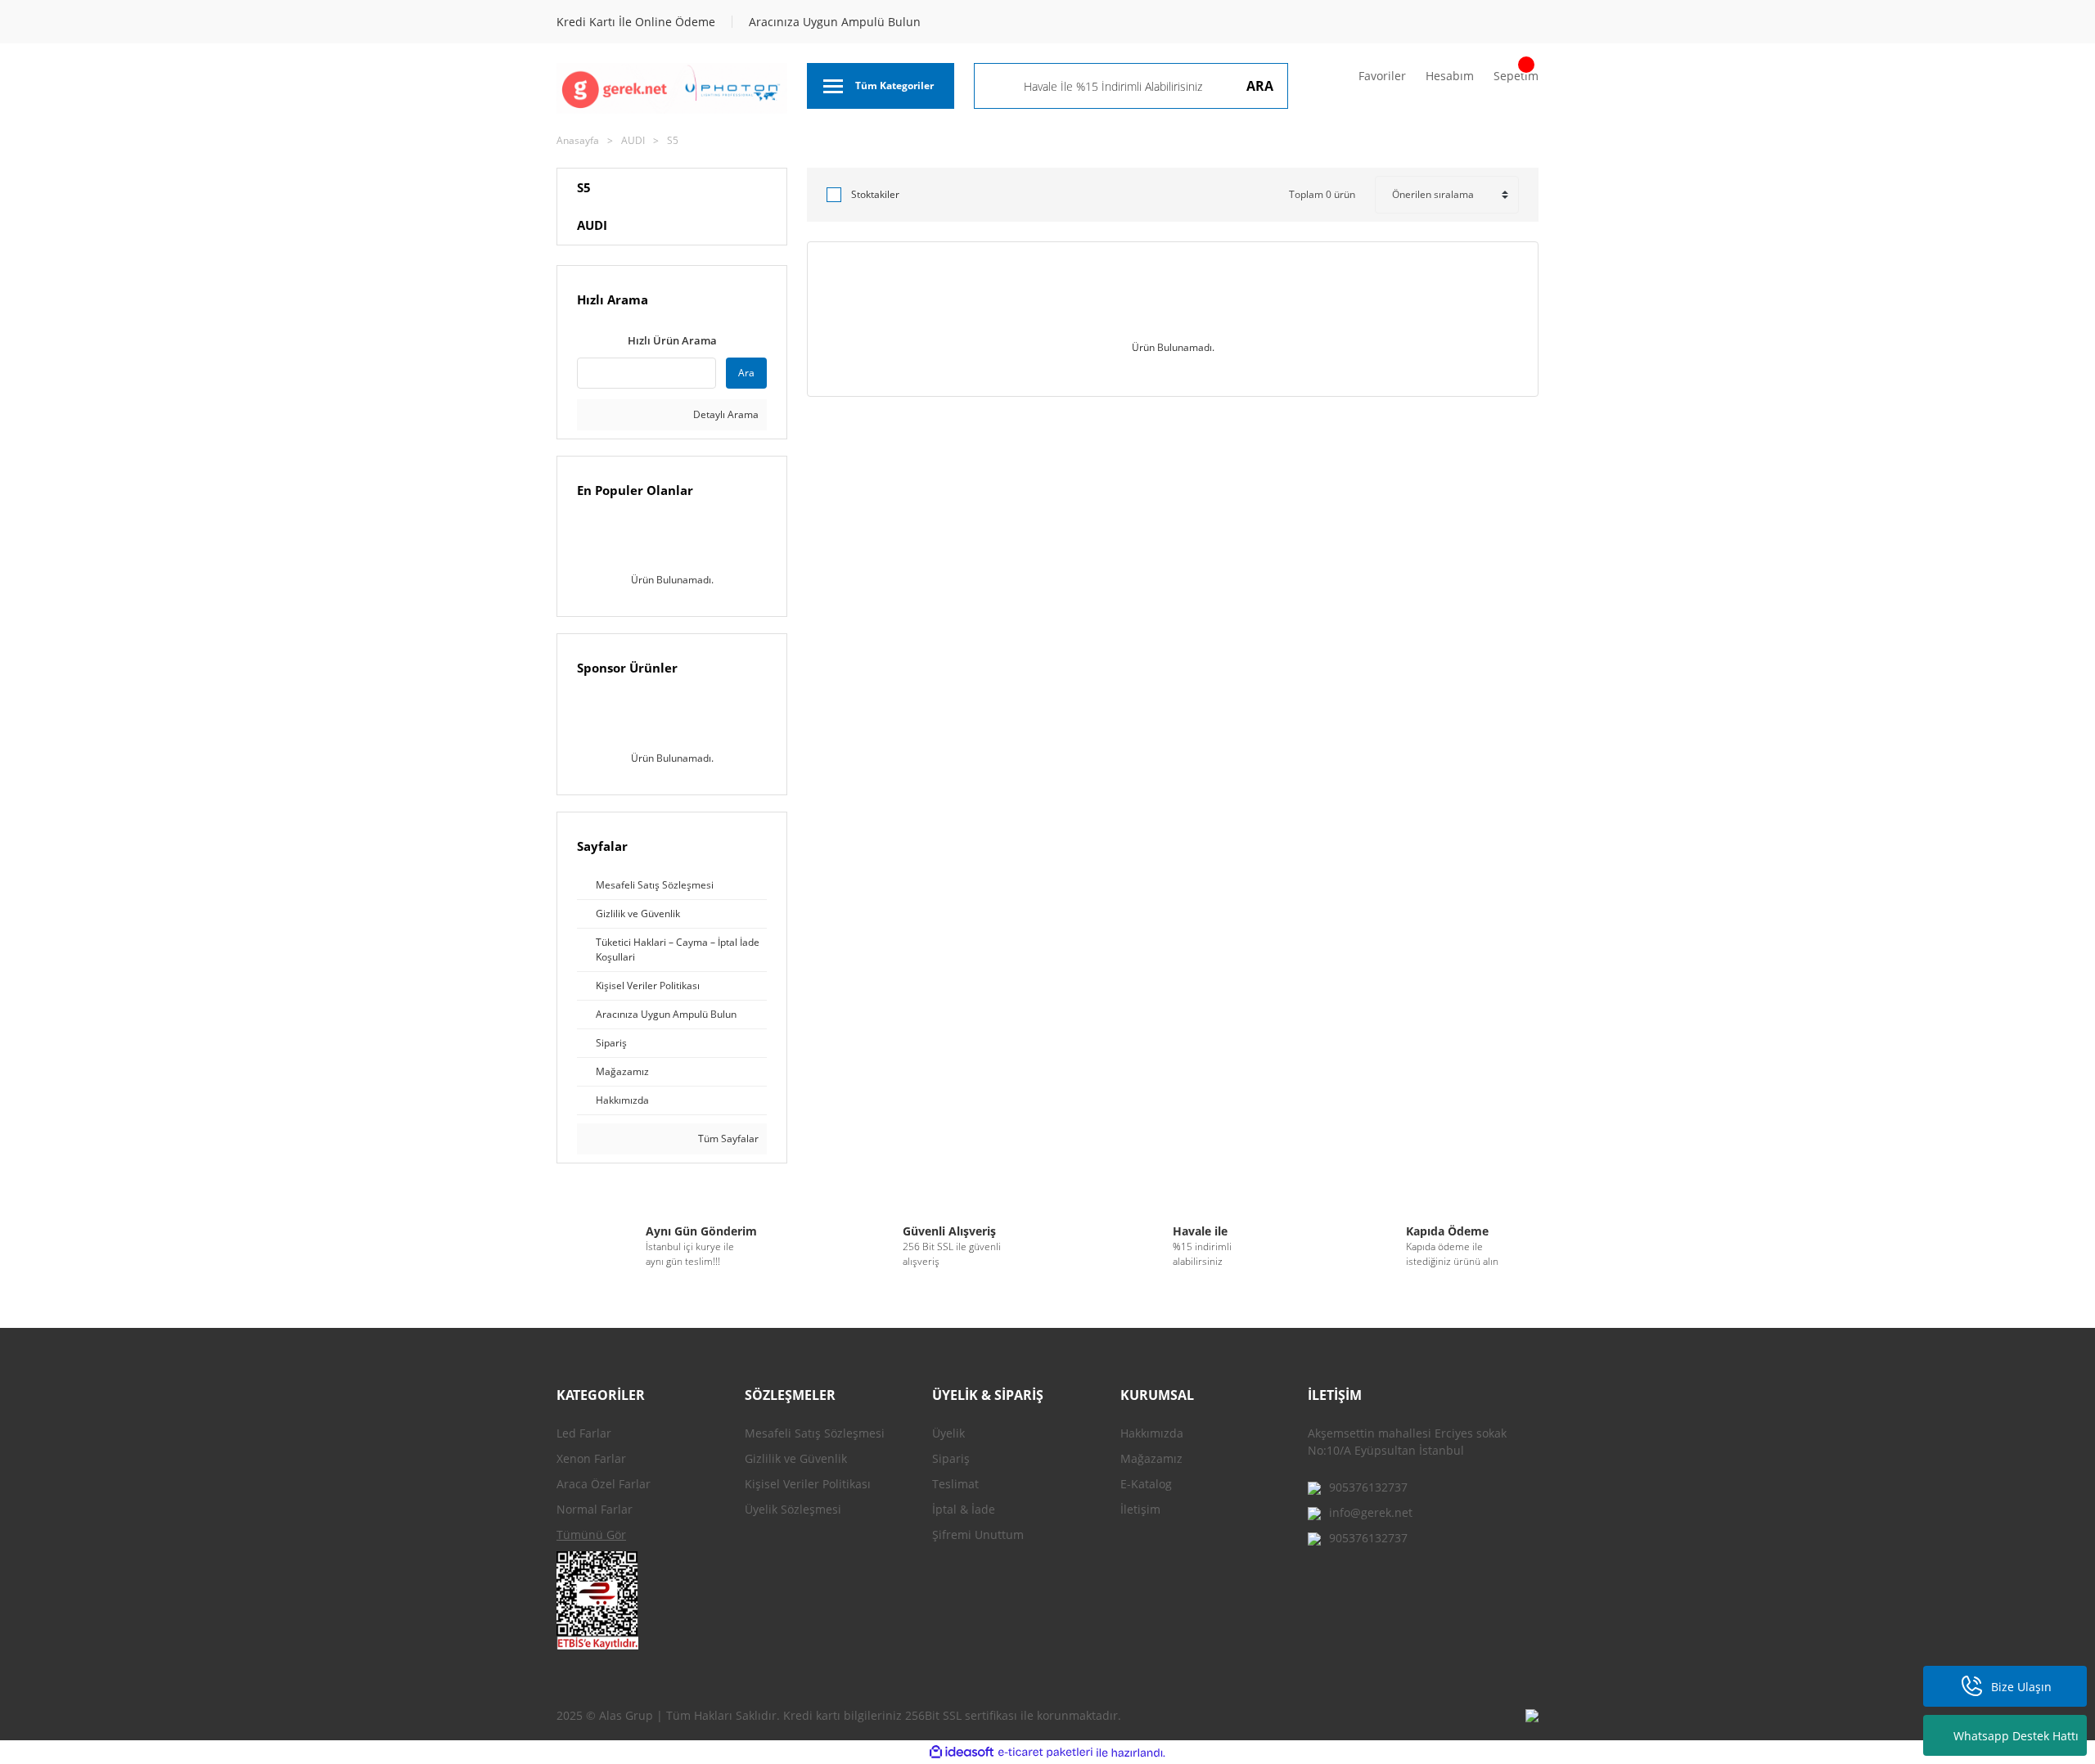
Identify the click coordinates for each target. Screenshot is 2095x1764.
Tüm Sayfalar (727, 1138)
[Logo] (672, 88)
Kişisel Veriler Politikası (808, 1484)
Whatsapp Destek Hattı (2016, 1736)
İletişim (1140, 1509)
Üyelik (948, 1433)
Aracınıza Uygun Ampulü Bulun (835, 22)
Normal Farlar (595, 1509)
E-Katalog (1146, 1484)
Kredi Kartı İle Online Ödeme (636, 22)
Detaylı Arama (725, 414)
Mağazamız (1151, 1458)
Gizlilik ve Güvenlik (796, 1458)
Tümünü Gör (591, 1534)
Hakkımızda (1152, 1433)
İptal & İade (964, 1509)
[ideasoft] (962, 1753)
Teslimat (955, 1484)
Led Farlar (584, 1433)
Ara (746, 373)
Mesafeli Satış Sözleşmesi (815, 1433)
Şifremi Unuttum (978, 1534)
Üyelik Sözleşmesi (793, 1509)
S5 (673, 140)
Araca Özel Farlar (604, 1484)
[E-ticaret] (1045, 1753)
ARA (1260, 86)
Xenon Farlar (591, 1458)
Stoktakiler (875, 194)
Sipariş (951, 1458)
